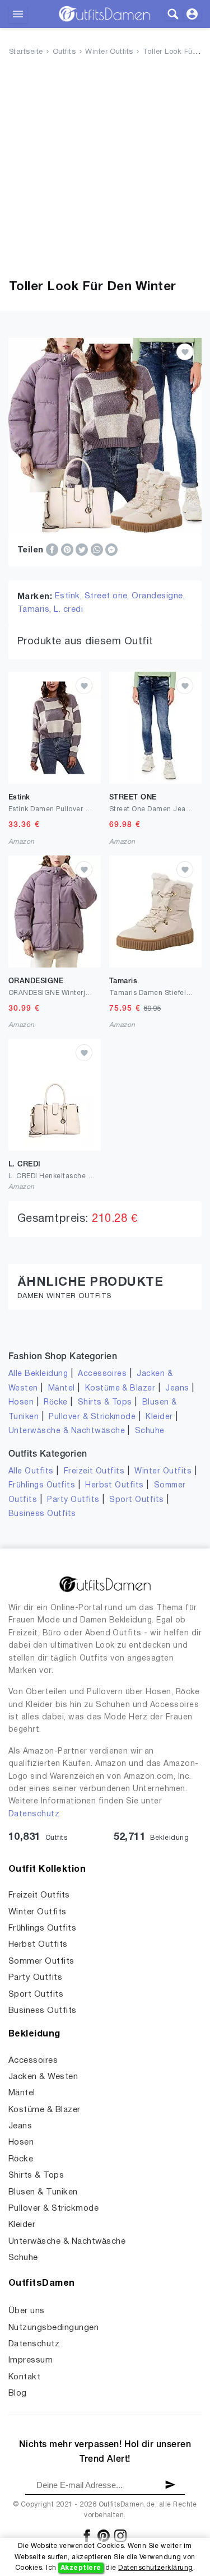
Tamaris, (36, 610)
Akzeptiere (81, 2568)
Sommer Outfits (41, 1961)
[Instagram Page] (120, 2535)
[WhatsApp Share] (98, 550)
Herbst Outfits (115, 1485)
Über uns (27, 2311)
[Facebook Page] (88, 2535)
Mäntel (62, 1389)
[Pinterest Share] (68, 550)
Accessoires (102, 1374)
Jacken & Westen (43, 2077)
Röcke (55, 1403)
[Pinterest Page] (104, 2535)
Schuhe (150, 1431)
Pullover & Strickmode (92, 1417)
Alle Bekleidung (38, 1374)
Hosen (21, 1403)
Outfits (64, 52)
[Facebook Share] (53, 550)
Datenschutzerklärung (156, 2568)
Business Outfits (42, 1514)
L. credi (68, 610)
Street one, (108, 596)
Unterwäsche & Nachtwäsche (67, 1431)
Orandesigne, (158, 596)
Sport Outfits (136, 1500)
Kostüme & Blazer (120, 1389)
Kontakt (24, 2377)
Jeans (177, 1389)
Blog (18, 2393)
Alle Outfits (31, 1471)
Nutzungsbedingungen (53, 2328)
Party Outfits (73, 1500)
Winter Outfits (109, 52)
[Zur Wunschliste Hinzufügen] (185, 352)
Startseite (26, 52)
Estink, (70, 596)
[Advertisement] (105, 170)
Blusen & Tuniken (43, 2192)
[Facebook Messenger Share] (111, 550)
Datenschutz (34, 1814)
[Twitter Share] (83, 550)
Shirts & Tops (105, 1403)
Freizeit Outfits (94, 1471)
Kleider (159, 1417)
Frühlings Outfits (42, 1485)
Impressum (31, 2360)
